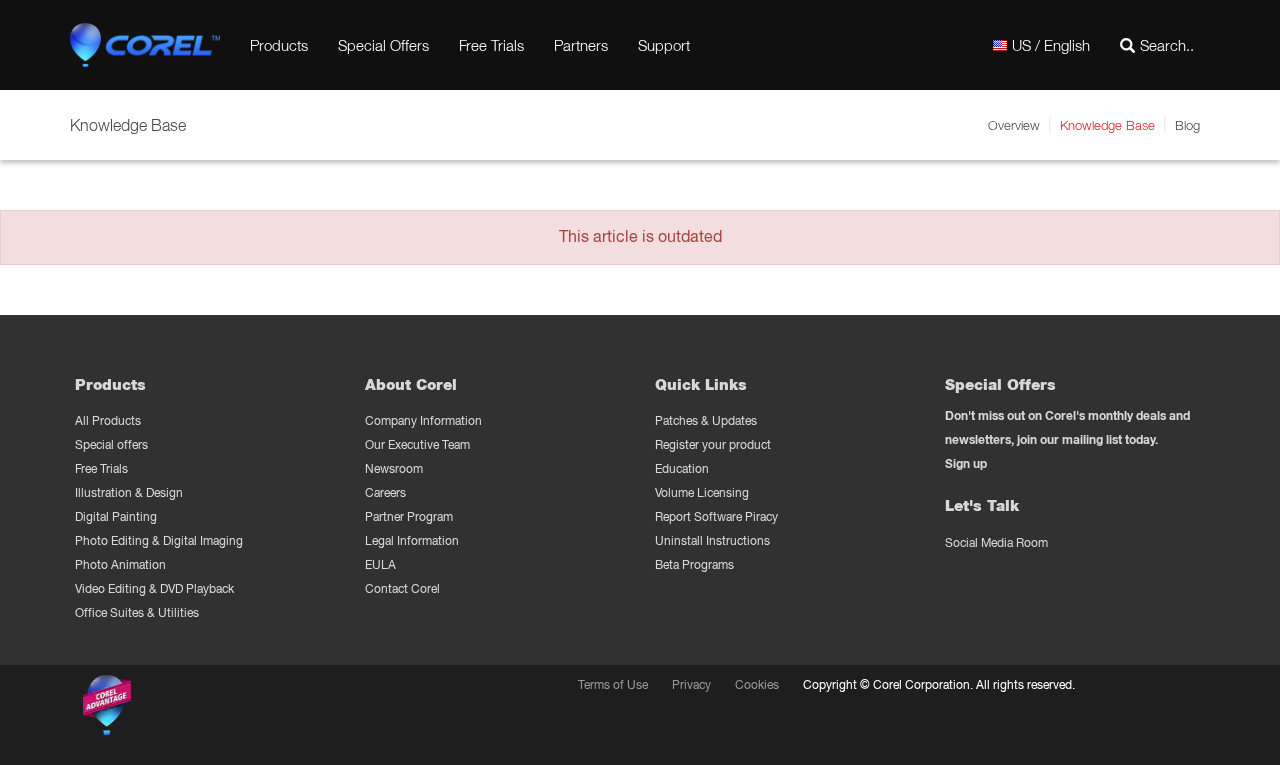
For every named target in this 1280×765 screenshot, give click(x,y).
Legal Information (412, 540)
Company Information (423, 420)
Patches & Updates (706, 420)
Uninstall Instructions (712, 540)
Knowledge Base (1107, 125)
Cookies (757, 684)
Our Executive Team (417, 444)
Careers (385, 492)
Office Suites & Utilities (137, 612)
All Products (108, 420)
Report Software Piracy (716, 516)
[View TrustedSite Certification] (202, 708)
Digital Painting (116, 516)
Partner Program (409, 516)
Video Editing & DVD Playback (154, 588)
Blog (1187, 125)
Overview (1014, 125)
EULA (380, 564)
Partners (581, 45)
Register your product (713, 444)
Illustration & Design (129, 492)
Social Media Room (996, 542)
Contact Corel (402, 588)
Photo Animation (120, 564)
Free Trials (491, 45)
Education (682, 468)
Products (279, 45)
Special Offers (383, 45)
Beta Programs (694, 564)
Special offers (111, 444)
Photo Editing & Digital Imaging (159, 540)
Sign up (966, 463)
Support (664, 45)
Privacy (691, 684)
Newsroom (394, 468)
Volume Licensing (702, 492)
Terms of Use (613, 684)
